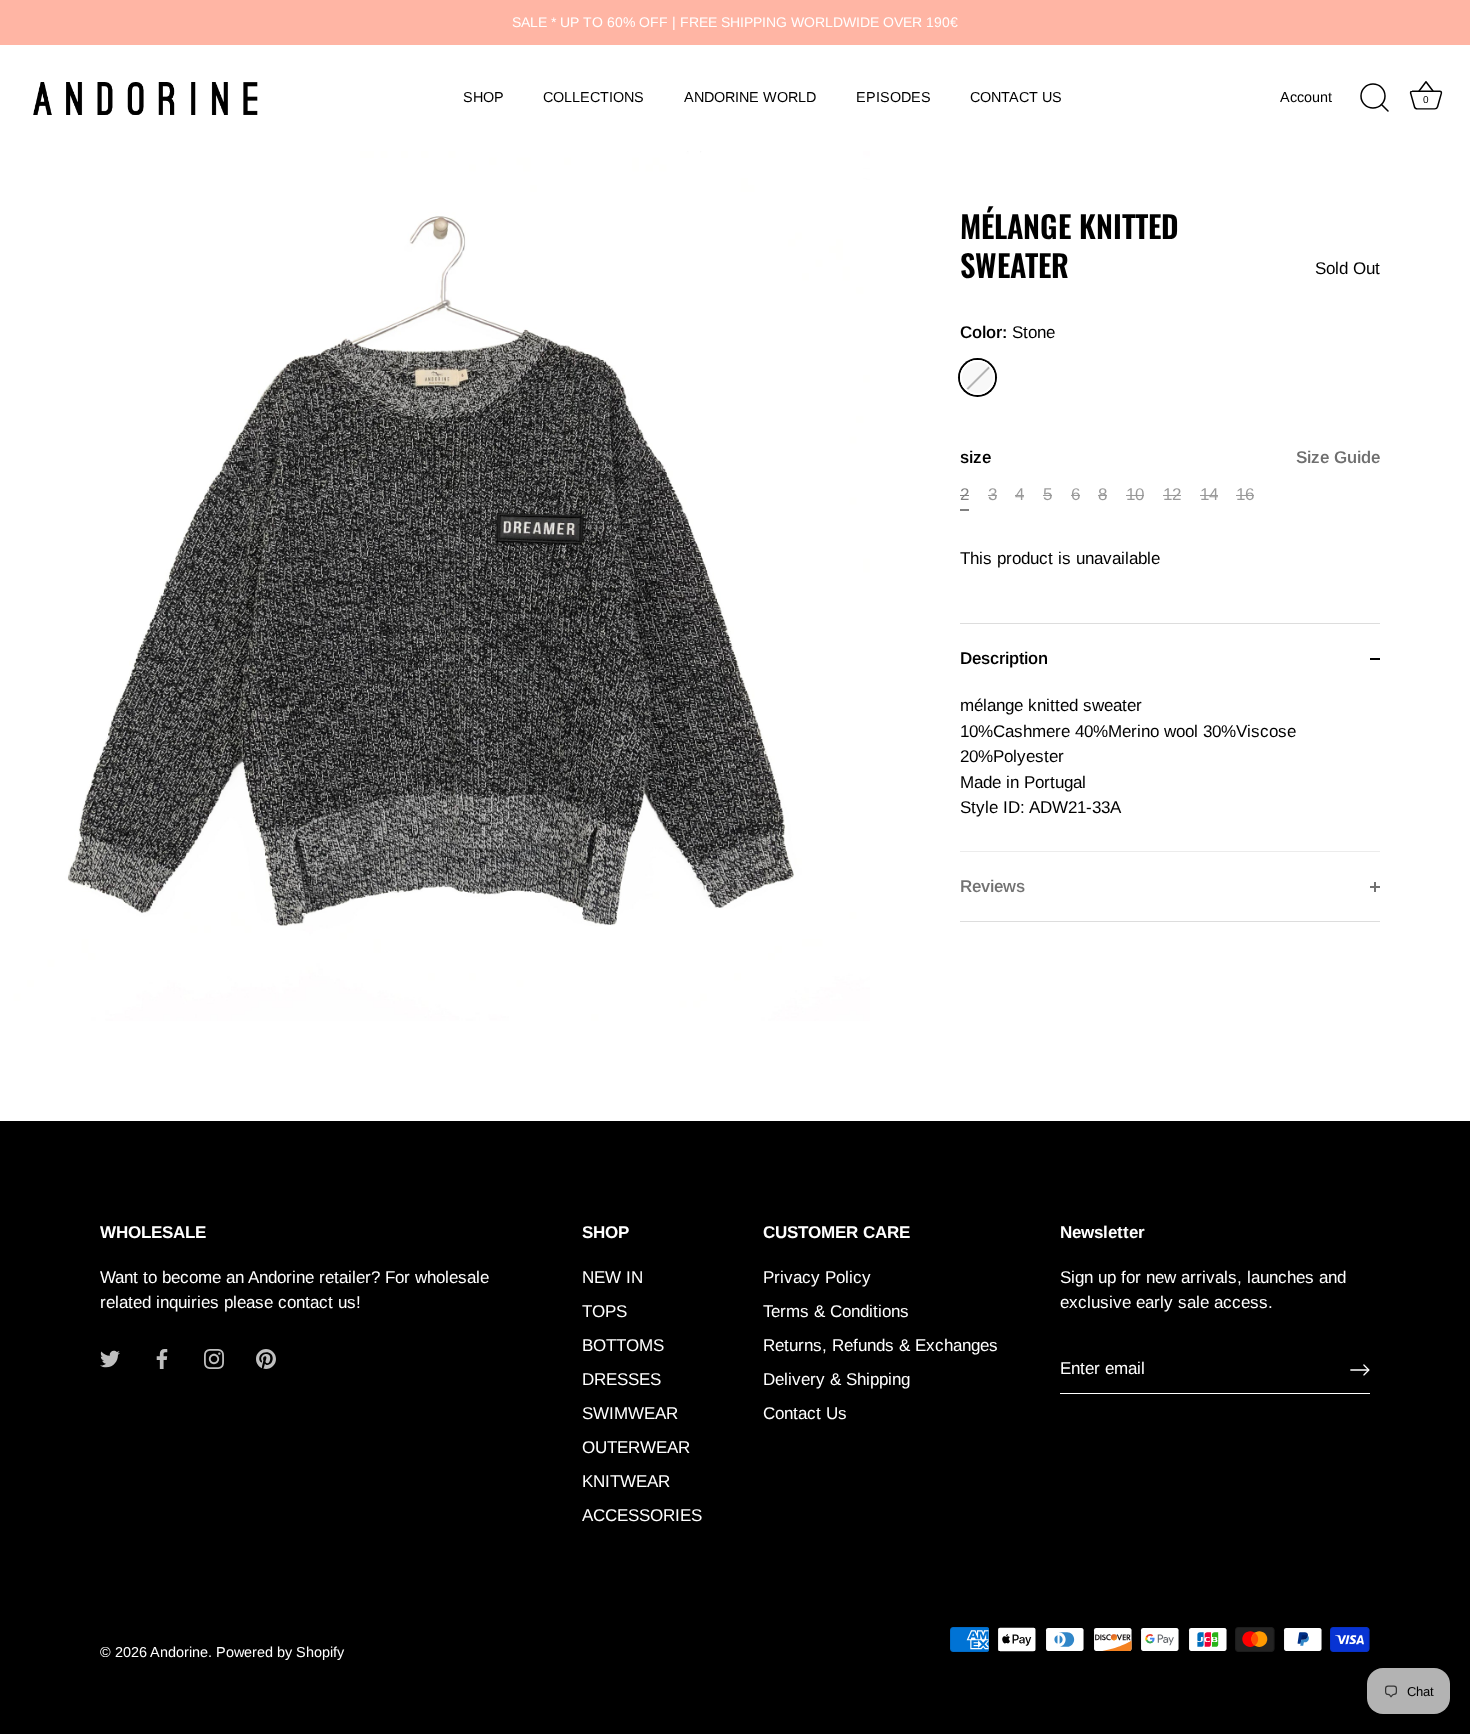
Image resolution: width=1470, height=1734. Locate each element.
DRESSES (621, 1379)
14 (1209, 494)
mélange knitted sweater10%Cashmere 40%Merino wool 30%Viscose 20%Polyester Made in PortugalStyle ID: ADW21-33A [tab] (1128, 756)
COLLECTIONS (593, 97)
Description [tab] (1004, 658)
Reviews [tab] (992, 886)
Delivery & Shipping (836, 1379)
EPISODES (893, 97)
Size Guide (1338, 457)
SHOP (483, 97)
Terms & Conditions (836, 1311)
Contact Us (805, 1413)
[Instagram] (214, 1358)
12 (1172, 494)
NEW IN (612, 1277)
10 (1135, 494)
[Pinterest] (266, 1358)
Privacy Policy (817, 1277)
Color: (1007, 332)
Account (1306, 97)
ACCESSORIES (642, 1515)
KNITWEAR (626, 1481)
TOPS (604, 1311)
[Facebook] (162, 1358)
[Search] (1374, 98)
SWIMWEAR (630, 1413)
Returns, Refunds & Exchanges (880, 1345)
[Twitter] (110, 1358)
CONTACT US (1016, 97)
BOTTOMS (623, 1345)
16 (1245, 494)
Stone (977, 377)
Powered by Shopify (280, 1652)
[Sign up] (1360, 1370)
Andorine (179, 1652)
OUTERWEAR (636, 1447)
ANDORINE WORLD (750, 97)
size (1170, 457)
